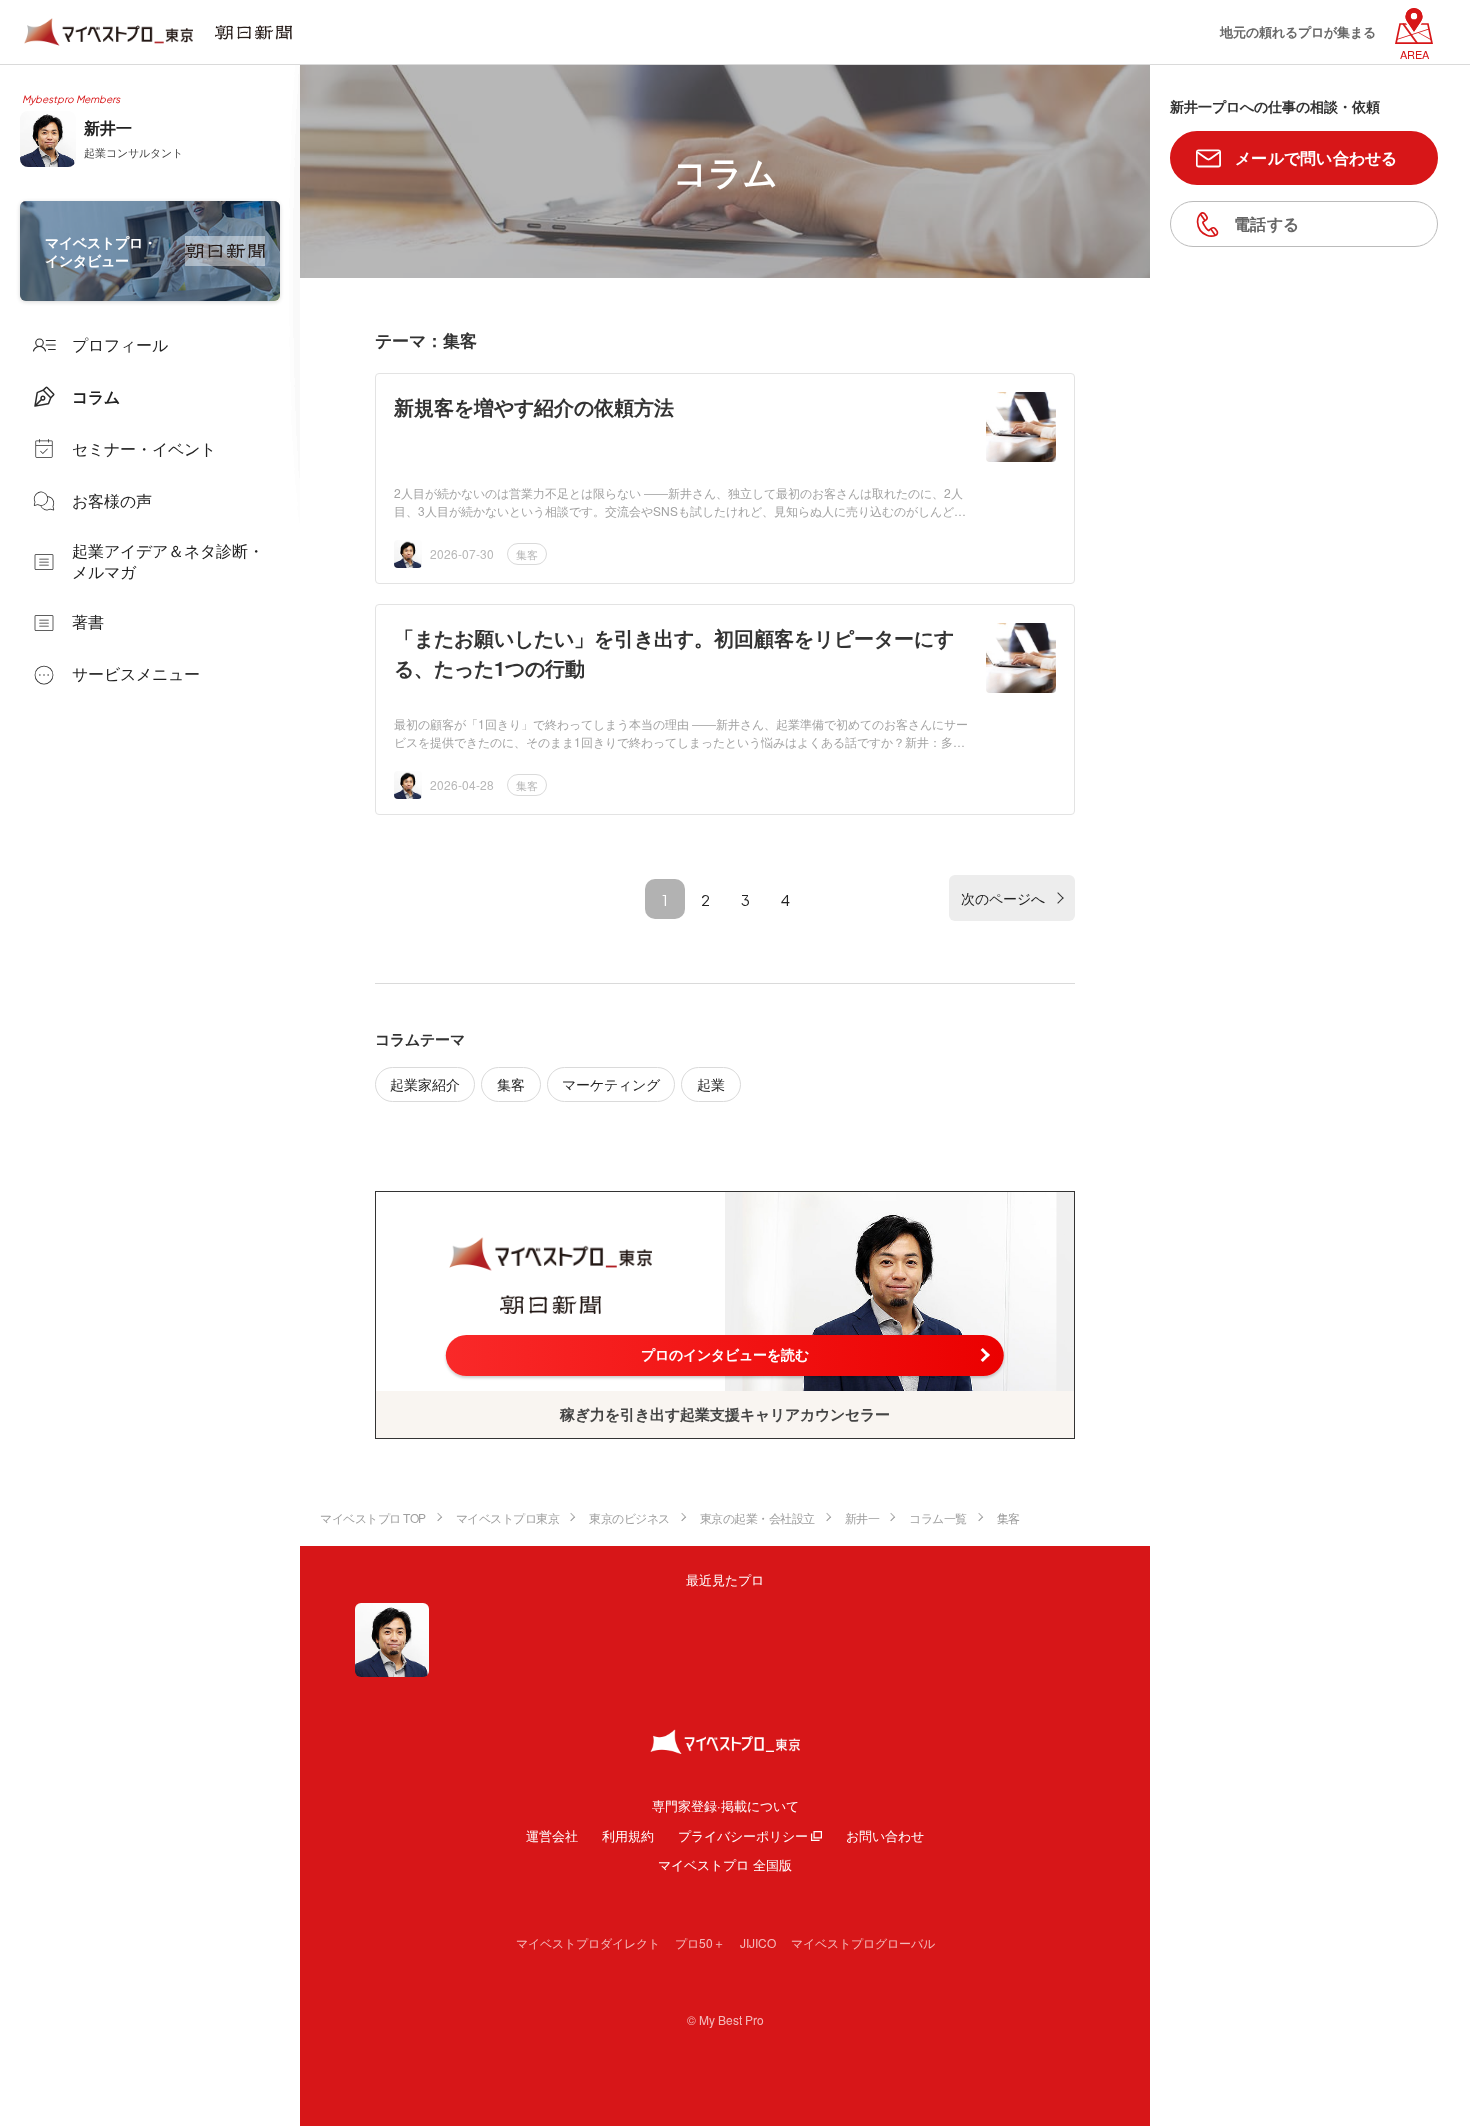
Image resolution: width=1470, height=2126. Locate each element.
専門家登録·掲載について (725, 1805)
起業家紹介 (425, 1084)
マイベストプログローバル (863, 1942)
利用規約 (628, 1835)
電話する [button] (1266, 223)
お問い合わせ (885, 1835)
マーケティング (611, 1084)
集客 (527, 554)
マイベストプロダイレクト (588, 1942)
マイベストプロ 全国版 (725, 1864)
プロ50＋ (700, 1942)
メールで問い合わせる (1316, 157)
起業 (711, 1084)
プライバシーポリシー (743, 1835)
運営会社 (552, 1835)
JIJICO (758, 1942)
